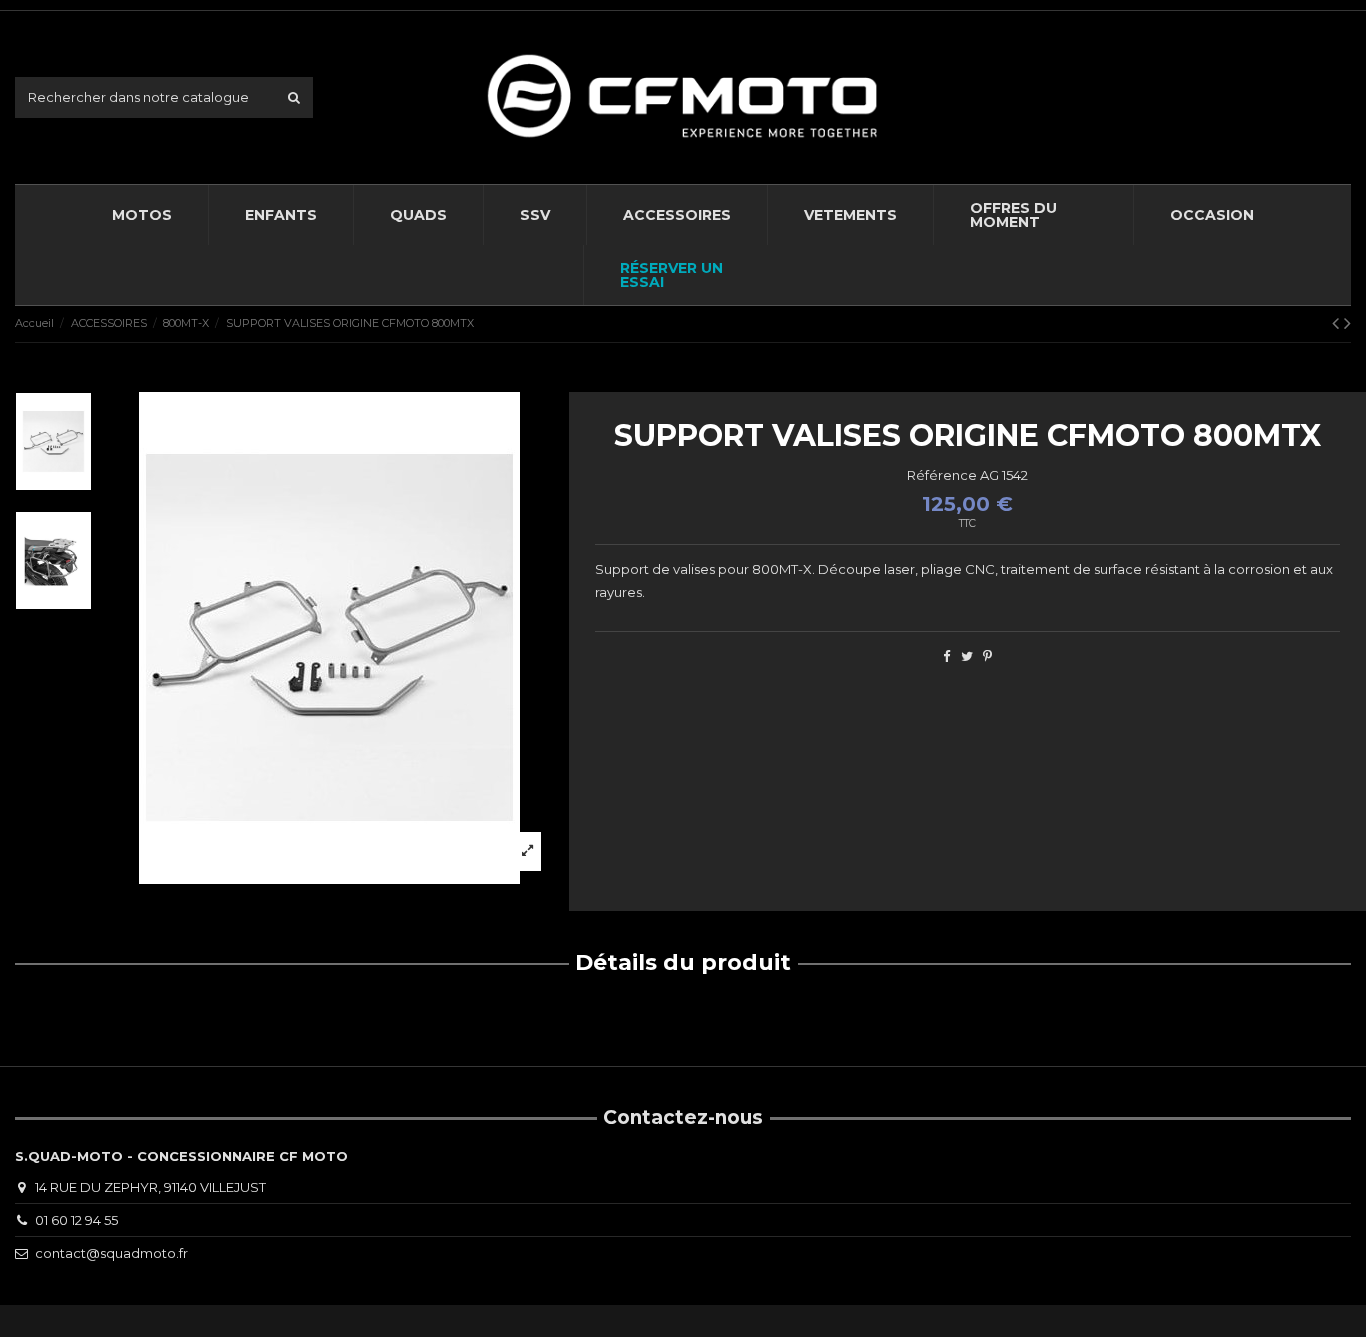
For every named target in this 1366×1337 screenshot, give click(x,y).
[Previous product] (1338, 323)
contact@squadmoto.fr (111, 1253)
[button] (676, 215)
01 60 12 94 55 (76, 1220)
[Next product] (1347, 323)
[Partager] (946, 656)
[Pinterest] (987, 656)
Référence (942, 475)
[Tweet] (967, 656)
